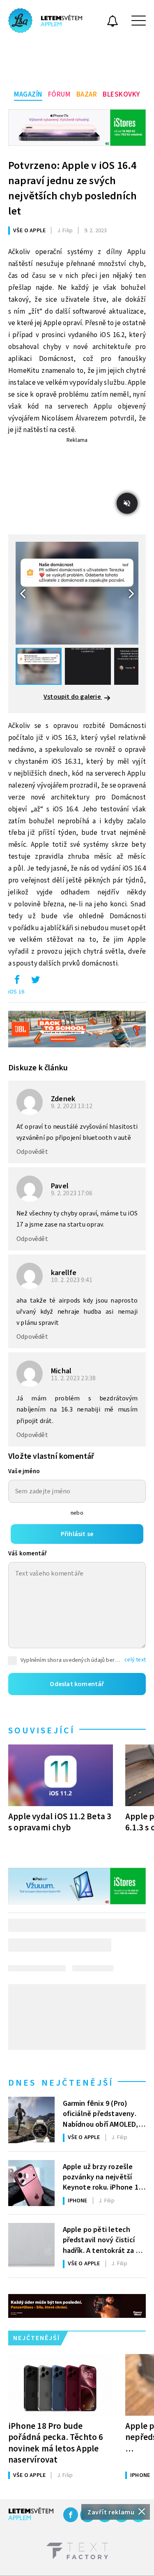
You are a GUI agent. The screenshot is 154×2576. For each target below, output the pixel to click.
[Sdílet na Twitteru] (35, 982)
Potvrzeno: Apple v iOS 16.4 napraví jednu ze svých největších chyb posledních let (72, 188)
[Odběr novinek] (113, 22)
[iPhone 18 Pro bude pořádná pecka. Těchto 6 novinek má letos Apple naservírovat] (61, 2385)
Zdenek (63, 1099)
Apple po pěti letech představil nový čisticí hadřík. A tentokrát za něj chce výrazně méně (104, 2239)
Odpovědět (32, 1152)
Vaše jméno (24, 1471)
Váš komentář (28, 1554)
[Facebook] (71, 2515)
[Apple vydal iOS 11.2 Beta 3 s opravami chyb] (61, 1775)
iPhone (78, 2201)
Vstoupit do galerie (73, 697)
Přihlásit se (77, 1534)
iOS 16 (16, 992)
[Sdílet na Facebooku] (17, 982)
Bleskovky (121, 95)
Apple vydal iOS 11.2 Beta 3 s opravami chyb (60, 1822)
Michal (61, 1371)
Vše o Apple (29, 231)
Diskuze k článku (38, 1068)
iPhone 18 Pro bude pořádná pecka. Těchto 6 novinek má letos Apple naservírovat (56, 2443)
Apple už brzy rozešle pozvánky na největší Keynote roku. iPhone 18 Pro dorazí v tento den (103, 2176)
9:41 (72, 1280)
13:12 (72, 1106)
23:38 (74, 1378)
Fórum (59, 95)
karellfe (64, 1273)
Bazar (87, 95)
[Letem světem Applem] (45, 21)
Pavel (60, 1186)
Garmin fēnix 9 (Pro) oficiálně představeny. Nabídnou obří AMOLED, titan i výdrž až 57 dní (101, 2113)
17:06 (72, 1193)
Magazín (28, 95)
